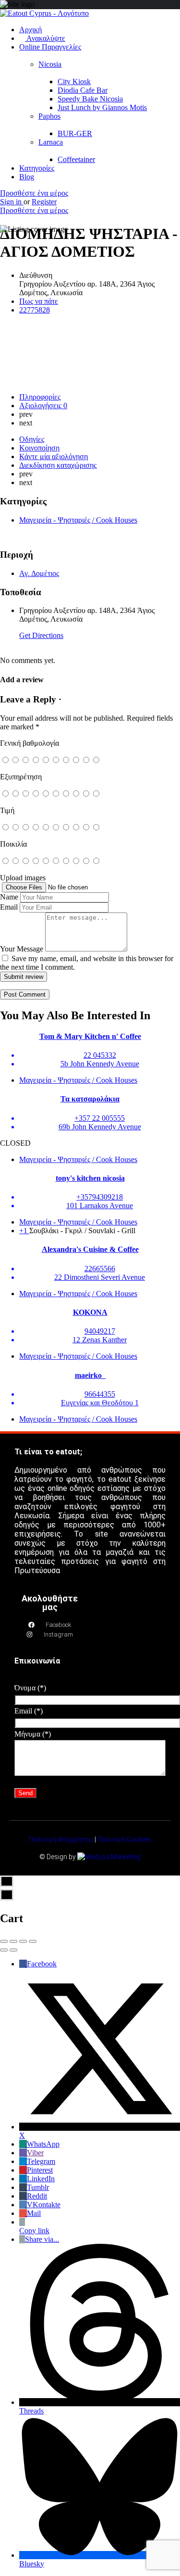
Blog (27, 177)
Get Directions (41, 635)
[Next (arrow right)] (13, 1950)
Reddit (37, 2196)
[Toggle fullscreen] (23, 1941)
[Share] (13, 1941)
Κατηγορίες (37, 168)
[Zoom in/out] (33, 1941)
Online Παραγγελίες (50, 47)
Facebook (42, 1964)
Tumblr (38, 2187)
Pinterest (40, 2170)
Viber (35, 2153)
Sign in (12, 202)
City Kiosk (74, 81)
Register (44, 202)
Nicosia (50, 64)
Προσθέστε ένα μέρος (34, 193)
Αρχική (30, 30)
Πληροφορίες (40, 397)
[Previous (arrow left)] (4, 1950)
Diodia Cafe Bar (83, 90)
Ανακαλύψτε (45, 38)
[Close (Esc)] (4, 1941)
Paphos (49, 116)
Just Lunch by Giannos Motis (102, 107)
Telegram (41, 2161)
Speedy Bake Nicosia (90, 99)
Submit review (24, 977)
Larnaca (51, 142)
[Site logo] (44, 13)
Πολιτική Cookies (124, 1839)
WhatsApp (43, 2144)
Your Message (22, 949)
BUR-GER (75, 133)
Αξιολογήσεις (43, 406)
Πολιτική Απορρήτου (61, 1839)
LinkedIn (41, 2179)
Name (9, 897)
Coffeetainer (76, 159)
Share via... (42, 2239)
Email (9, 907)
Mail (34, 2213)
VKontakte (44, 2205)
